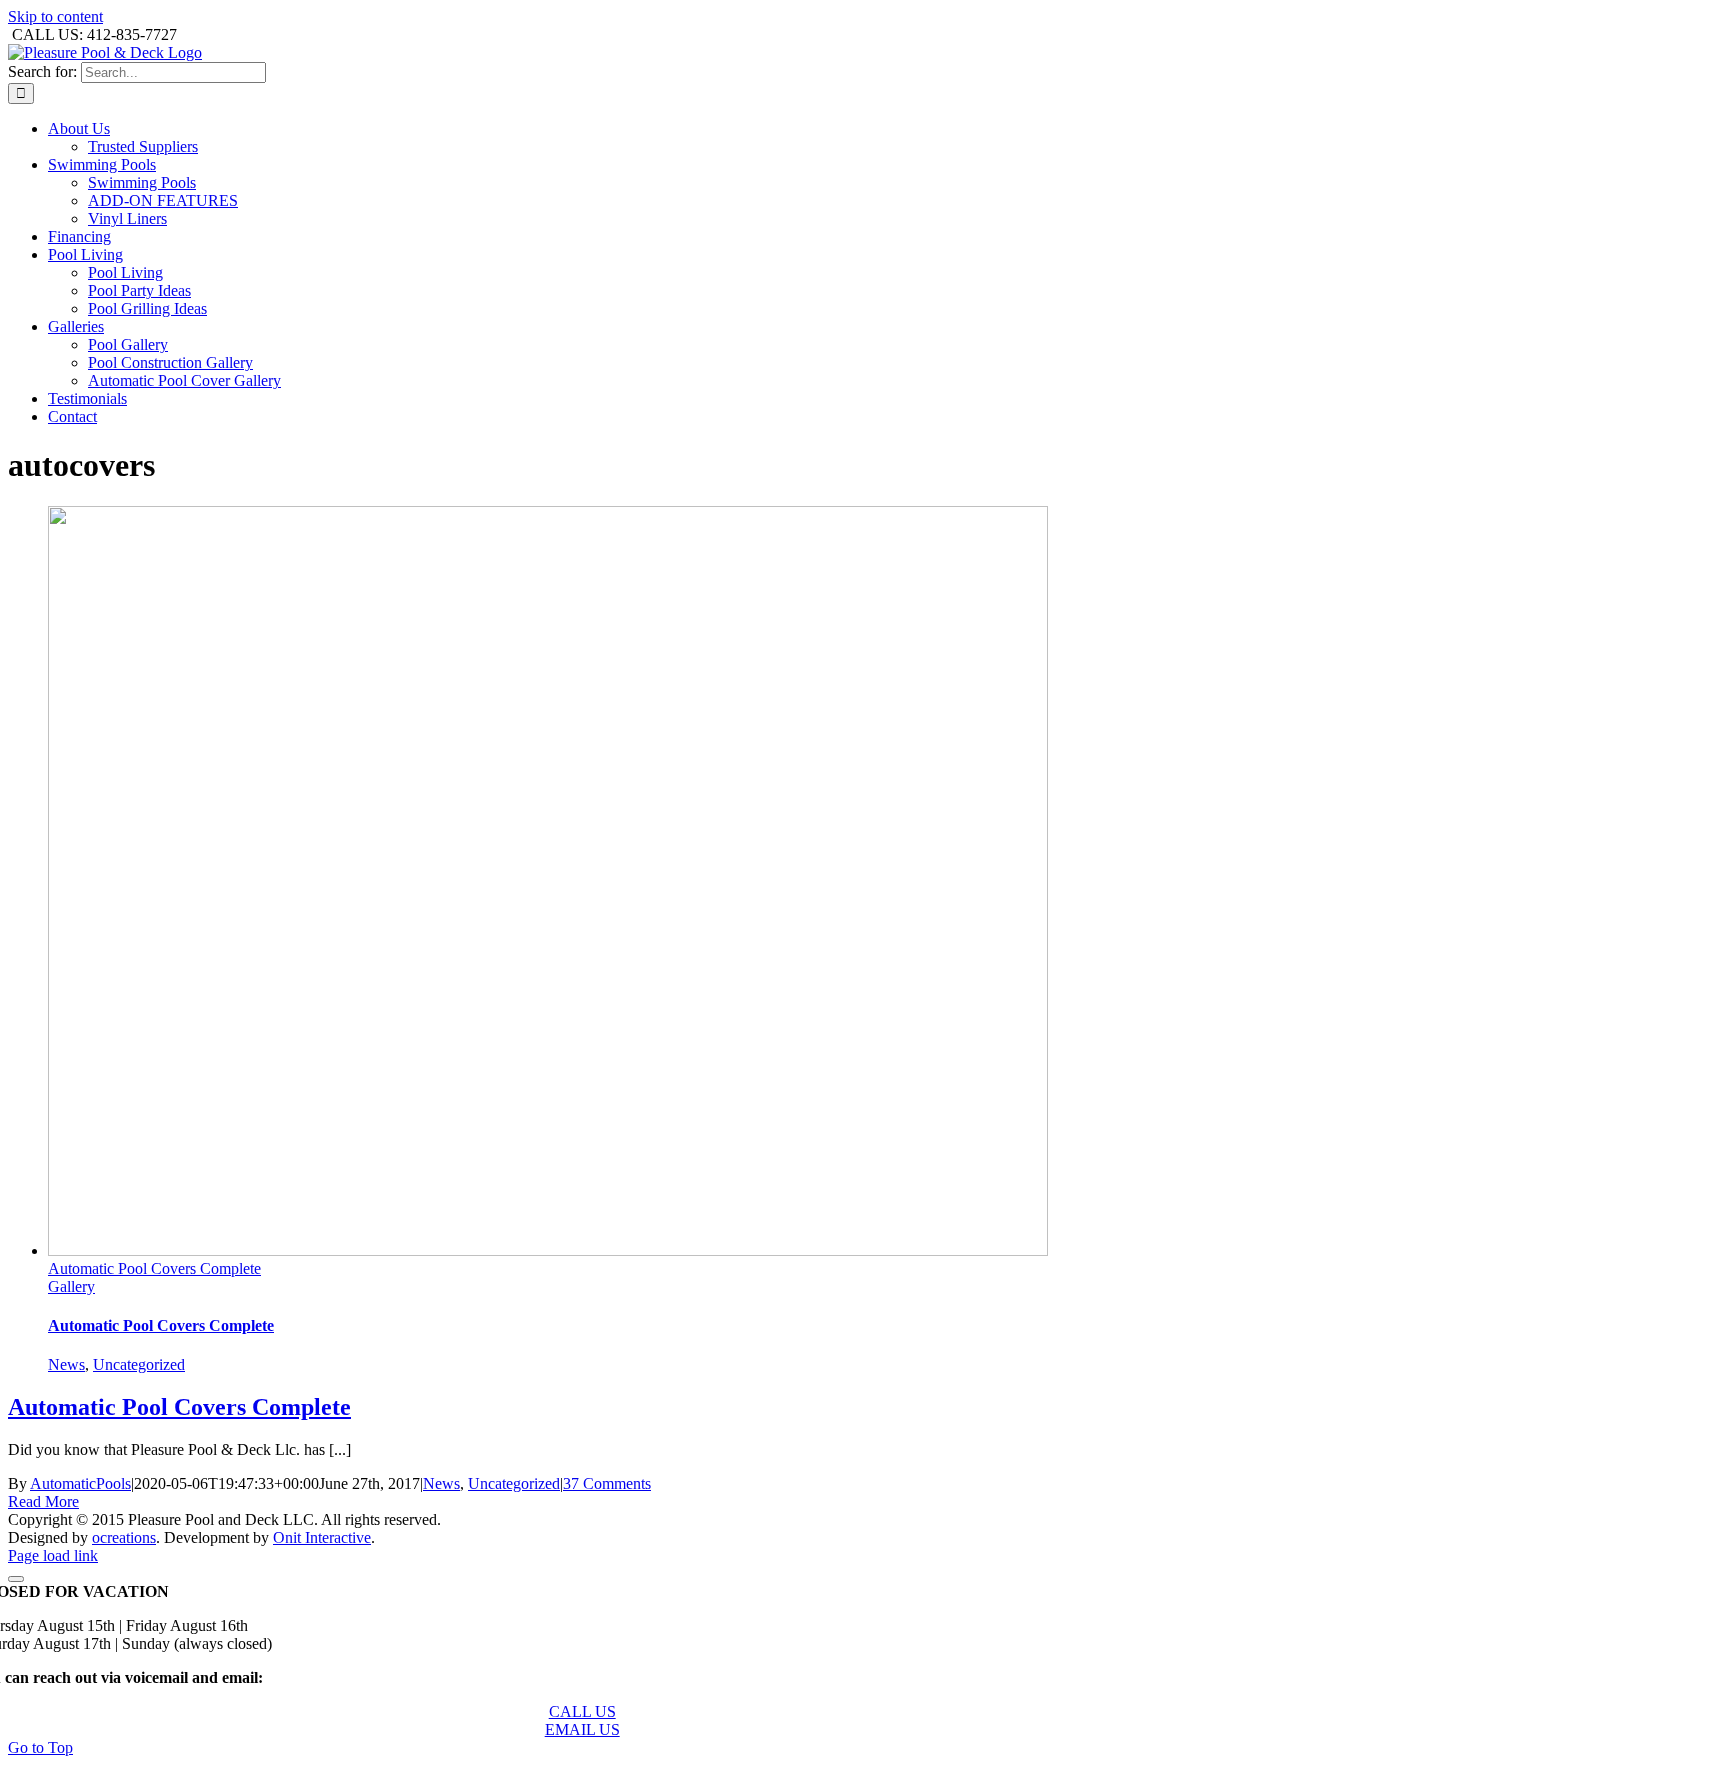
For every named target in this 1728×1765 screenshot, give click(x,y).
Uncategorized (139, 1364)
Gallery (71, 1286)
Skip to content (55, 16)
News (66, 1364)
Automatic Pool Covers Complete (154, 1268)
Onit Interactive (322, 1537)
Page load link (53, 1555)
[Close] (16, 1579)
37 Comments (607, 1483)
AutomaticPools (80, 1483)
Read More (43, 1501)
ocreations (124, 1537)
